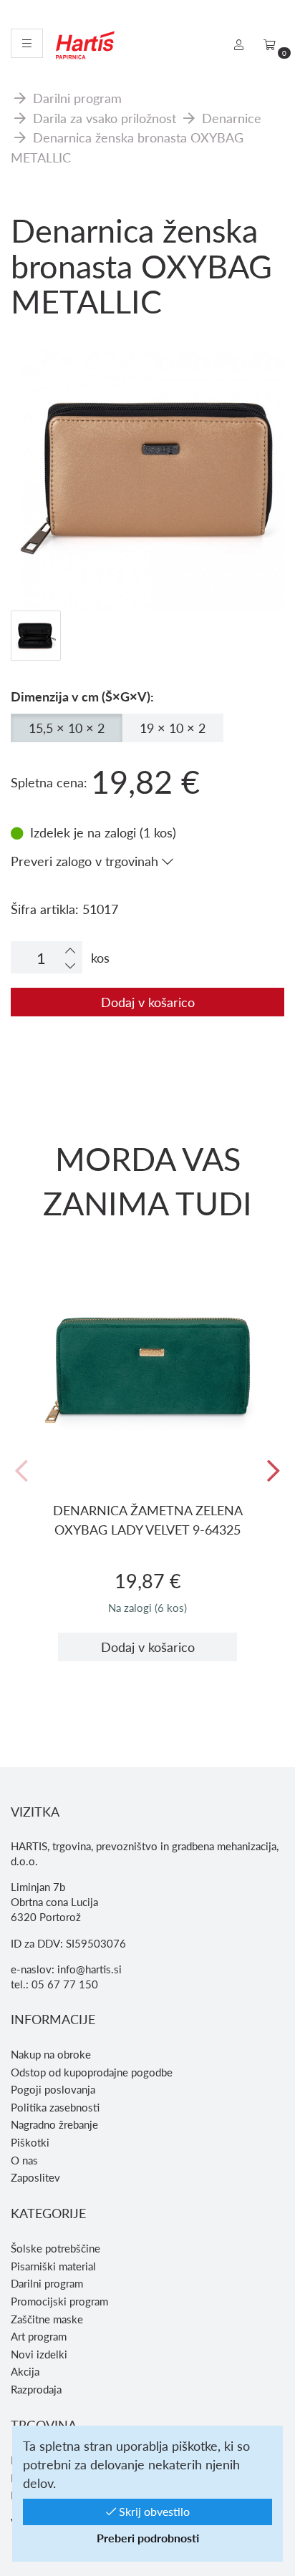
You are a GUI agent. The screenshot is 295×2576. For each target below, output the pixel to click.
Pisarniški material (53, 2266)
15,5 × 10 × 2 (67, 728)
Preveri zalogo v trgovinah (86, 861)
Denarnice (232, 118)
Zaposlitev (35, 2177)
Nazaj (21, 1472)
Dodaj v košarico (148, 1002)
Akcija (25, 2371)
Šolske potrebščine (55, 2248)
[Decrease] (70, 965)
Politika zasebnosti (55, 2107)
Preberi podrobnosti (148, 2538)
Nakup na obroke (51, 2054)
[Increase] (70, 950)
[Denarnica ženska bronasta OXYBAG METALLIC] (147, 400)
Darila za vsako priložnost (105, 118)
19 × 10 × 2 (173, 728)
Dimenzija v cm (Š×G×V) (81, 696)
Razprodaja (36, 2389)
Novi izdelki (39, 2354)
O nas (24, 2160)
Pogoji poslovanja (53, 2089)
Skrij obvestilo (153, 2511)
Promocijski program (59, 2301)
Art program (39, 2336)
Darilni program (77, 98)
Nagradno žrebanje (54, 2124)
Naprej (274, 1472)
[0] (270, 44)
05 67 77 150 (65, 1984)
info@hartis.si (90, 1969)
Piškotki (30, 2142)
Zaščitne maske (47, 2319)
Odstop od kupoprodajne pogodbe (92, 2072)
